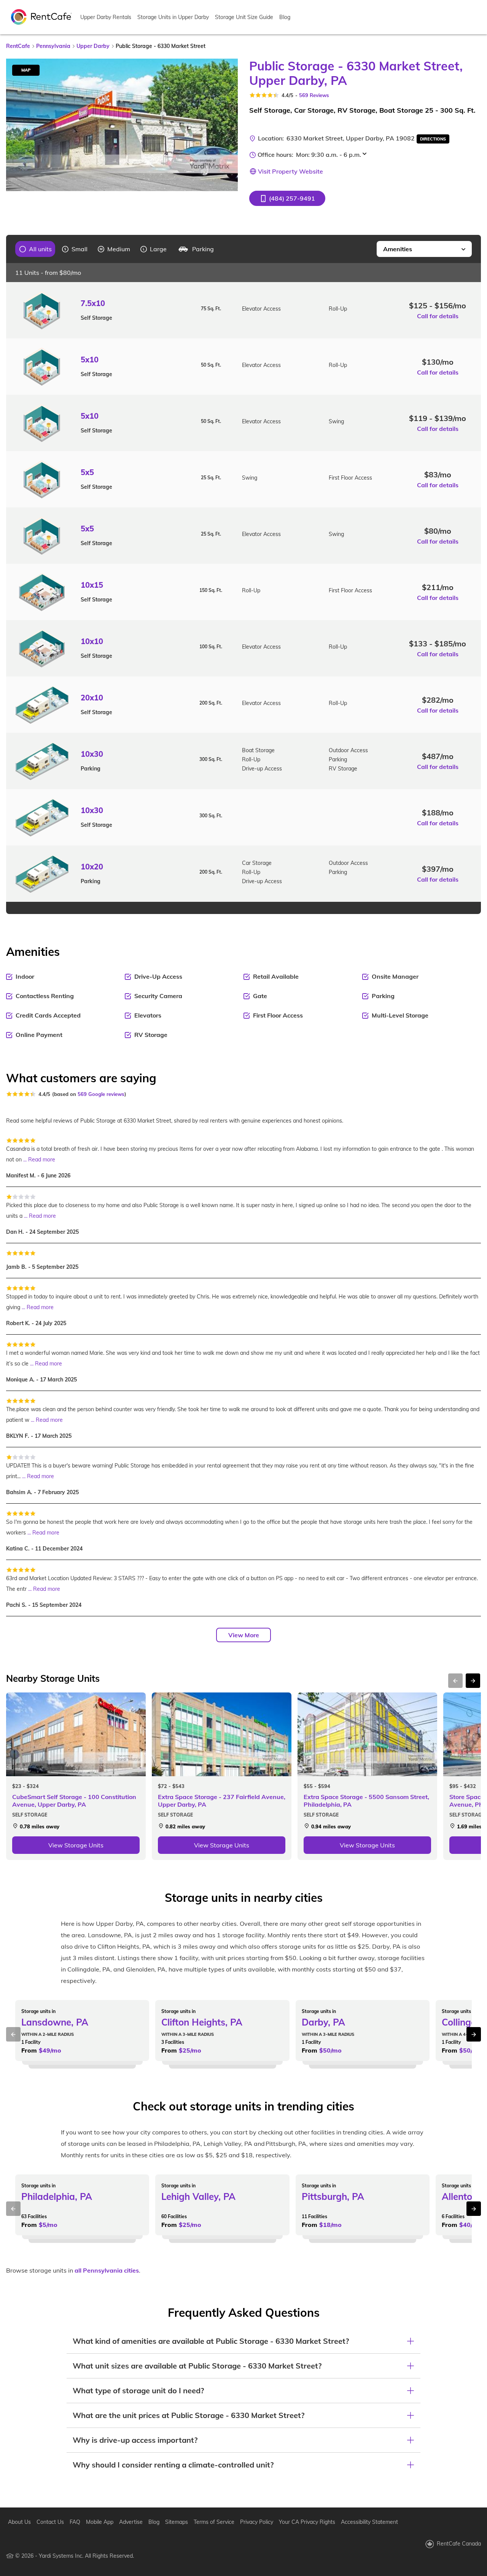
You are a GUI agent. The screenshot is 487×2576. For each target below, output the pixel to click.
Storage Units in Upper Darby (173, 17)
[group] (36, 249)
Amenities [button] (398, 249)
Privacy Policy (257, 2522)
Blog (285, 17)
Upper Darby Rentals (106, 17)
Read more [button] (42, 1160)
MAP (26, 70)
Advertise (131, 2522)
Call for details (438, 316)
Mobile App (100, 2522)
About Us (19, 2522)
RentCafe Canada (459, 2544)
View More (244, 1635)
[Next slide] (228, 125)
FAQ (75, 2522)
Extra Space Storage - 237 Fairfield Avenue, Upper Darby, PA (222, 1801)
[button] (287, 198)
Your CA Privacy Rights (307, 2522)
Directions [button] (433, 139)
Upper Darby (93, 46)
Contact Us (50, 2522)
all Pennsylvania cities (107, 2270)
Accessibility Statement (369, 2522)
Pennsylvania (53, 46)
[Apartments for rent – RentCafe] (41, 16)
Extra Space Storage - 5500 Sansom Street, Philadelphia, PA (366, 1801)
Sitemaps (177, 2522)
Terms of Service (214, 2522)
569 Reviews (314, 95)
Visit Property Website (290, 171)
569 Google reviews (101, 1094)
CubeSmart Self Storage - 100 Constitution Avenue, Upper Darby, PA (74, 1801)
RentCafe (18, 46)
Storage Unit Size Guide (244, 17)
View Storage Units (76, 1845)
